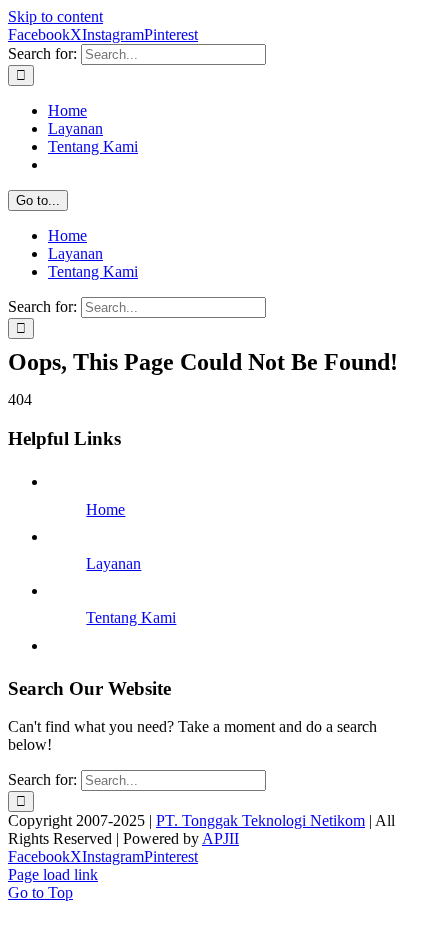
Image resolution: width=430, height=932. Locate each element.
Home (105, 509)
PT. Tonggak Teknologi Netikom (260, 820)
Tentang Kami (131, 617)
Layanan (113, 563)
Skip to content (55, 16)
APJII (220, 838)
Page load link (53, 874)
